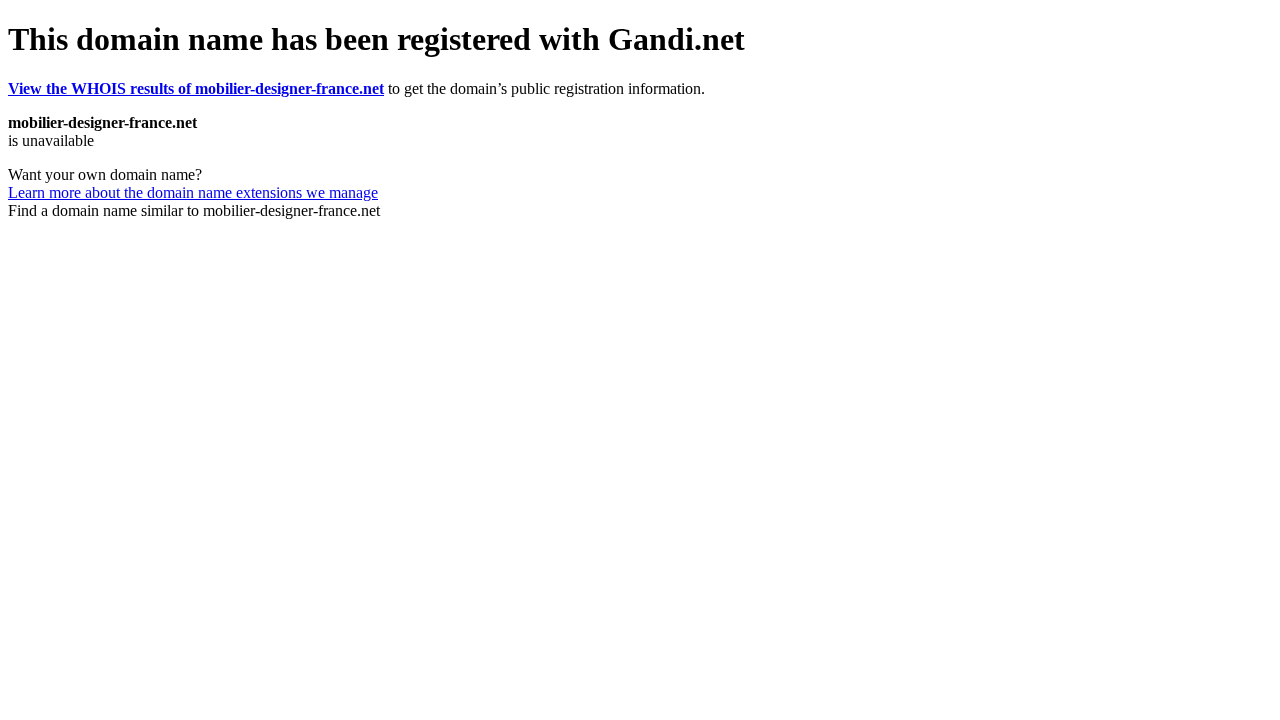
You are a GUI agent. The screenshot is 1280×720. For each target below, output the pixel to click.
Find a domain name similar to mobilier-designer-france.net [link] (194, 210)
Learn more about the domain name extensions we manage (193, 192)
